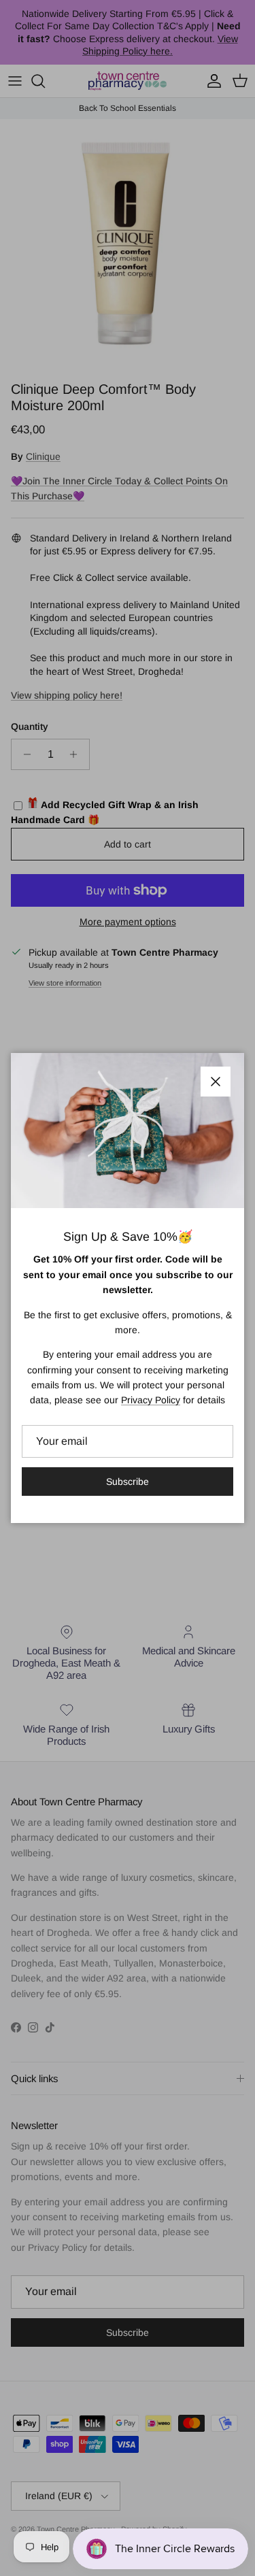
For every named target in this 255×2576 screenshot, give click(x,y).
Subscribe (128, 1482)
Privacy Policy (151, 1400)
